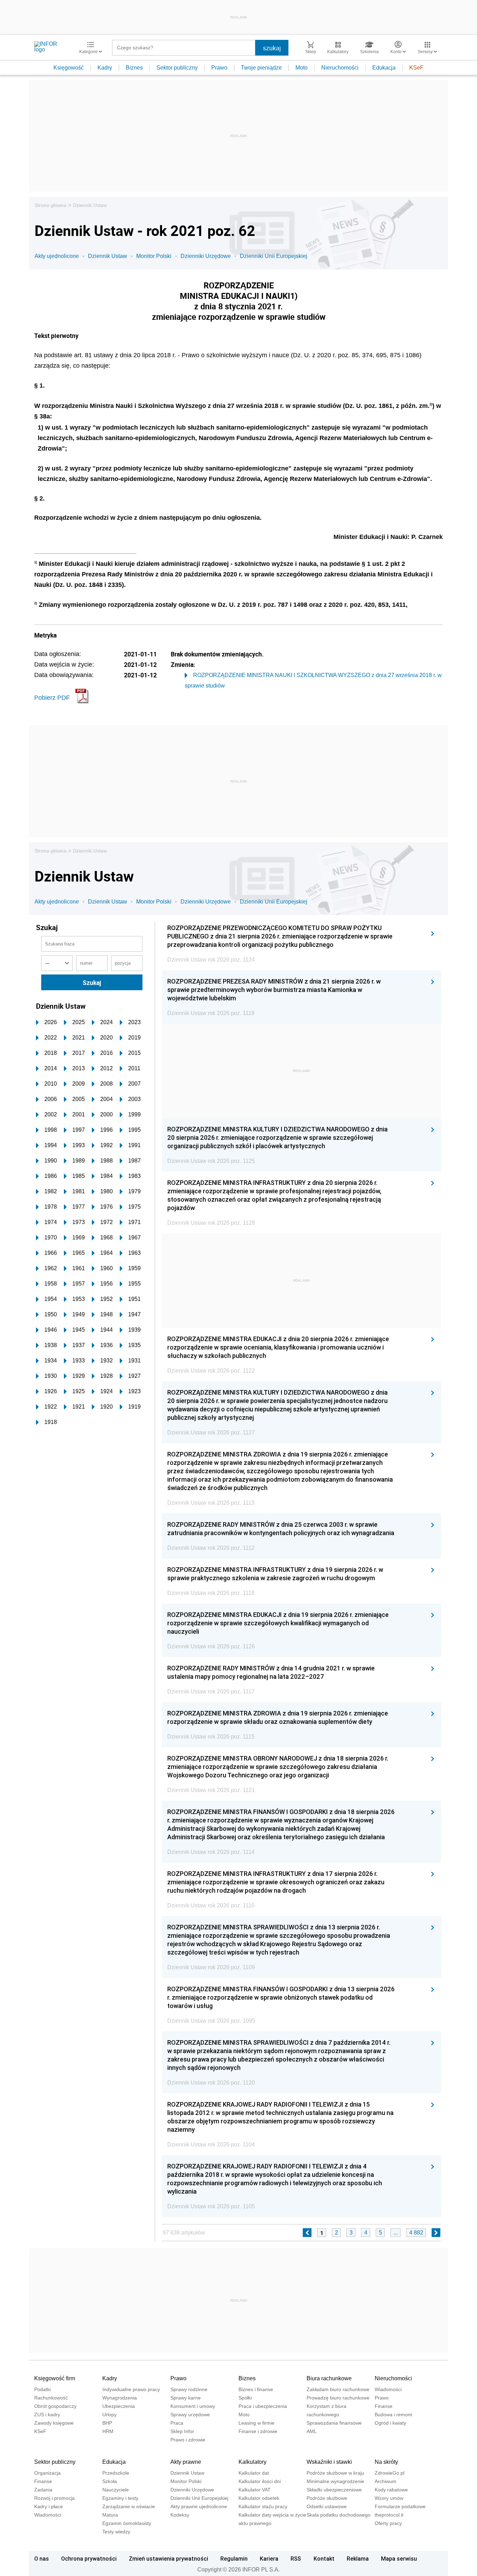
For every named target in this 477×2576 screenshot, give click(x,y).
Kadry (105, 68)
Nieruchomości (340, 68)
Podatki (42, 2389)
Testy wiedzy (116, 2532)
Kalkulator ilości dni (260, 2481)
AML (312, 2431)
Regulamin (234, 2559)
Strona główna (50, 205)
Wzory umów (389, 2498)
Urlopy (109, 2415)
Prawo (219, 68)
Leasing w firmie (256, 2423)
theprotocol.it (389, 2515)
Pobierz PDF (52, 698)
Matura (110, 2515)
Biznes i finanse (256, 2389)
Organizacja (47, 2473)
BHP (107, 2423)
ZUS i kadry (47, 2415)
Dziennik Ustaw (90, 205)
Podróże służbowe (327, 2498)
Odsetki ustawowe (327, 2506)
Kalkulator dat (254, 2473)
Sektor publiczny (177, 68)
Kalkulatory (252, 2462)
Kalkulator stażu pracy (263, 2506)
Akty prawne (186, 2462)
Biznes (134, 68)
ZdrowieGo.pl (390, 2473)
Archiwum (386, 2481)
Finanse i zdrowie (258, 2431)
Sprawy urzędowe (190, 2415)
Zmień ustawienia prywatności (168, 2559)
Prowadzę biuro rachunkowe (338, 2398)
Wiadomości (388, 2389)
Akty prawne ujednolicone (199, 2506)
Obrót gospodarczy (55, 2406)
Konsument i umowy (193, 2406)
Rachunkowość (51, 2398)
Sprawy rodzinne (189, 2389)
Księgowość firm (55, 2378)
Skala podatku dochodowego (339, 2515)
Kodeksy (180, 2515)
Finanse (384, 2406)
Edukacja (384, 68)
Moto (302, 68)
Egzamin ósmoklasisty (127, 2523)
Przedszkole (116, 2473)
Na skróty (386, 2462)
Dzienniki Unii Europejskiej (274, 256)
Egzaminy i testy (120, 2498)
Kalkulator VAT (255, 2490)
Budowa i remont (393, 2415)
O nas (42, 2559)
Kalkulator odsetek (259, 2498)
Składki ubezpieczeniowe (334, 2490)
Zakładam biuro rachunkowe (338, 2389)
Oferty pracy (388, 2523)
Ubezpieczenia (119, 2406)
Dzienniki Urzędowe (206, 256)
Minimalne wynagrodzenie (335, 2481)
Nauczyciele (116, 2490)
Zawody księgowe (54, 2423)
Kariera (269, 2559)
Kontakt (324, 2559)
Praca (177, 2423)
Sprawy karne (186, 2398)
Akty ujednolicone (57, 256)
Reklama (358, 2559)
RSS (296, 2559)
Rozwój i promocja (54, 2498)
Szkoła (110, 2481)
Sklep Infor (182, 2431)
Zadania (43, 2490)
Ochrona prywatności (89, 2559)
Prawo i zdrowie (188, 2440)
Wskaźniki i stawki (329, 2462)
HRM (108, 2431)
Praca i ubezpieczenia (263, 2406)
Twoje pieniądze (261, 68)
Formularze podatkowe (400, 2506)
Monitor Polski (154, 256)
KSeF (416, 68)
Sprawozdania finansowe (334, 2423)
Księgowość (69, 68)
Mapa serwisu (399, 2559)
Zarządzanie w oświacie (129, 2506)
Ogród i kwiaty (390, 2423)
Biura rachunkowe (329, 2378)
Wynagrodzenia (120, 2398)
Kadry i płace (49, 2506)
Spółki (245, 2398)
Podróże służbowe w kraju (335, 2473)
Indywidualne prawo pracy (131, 2389)
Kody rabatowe (391, 2490)
